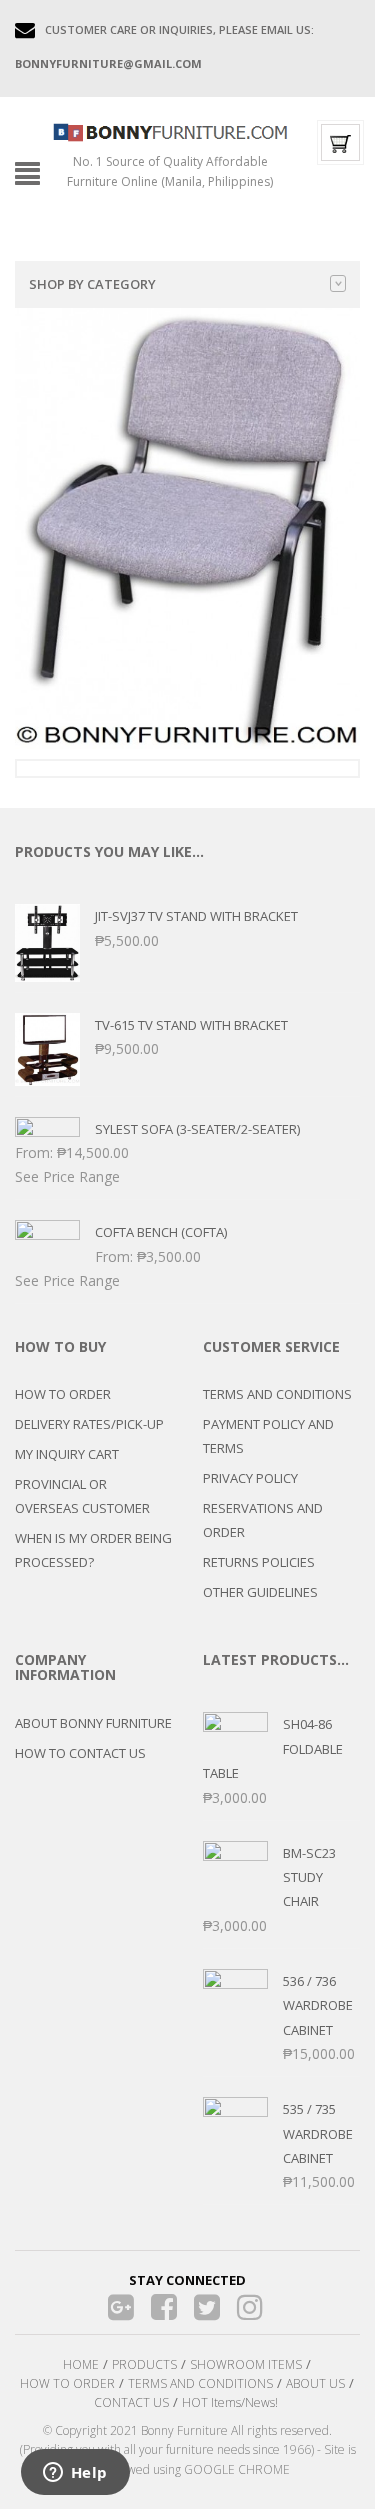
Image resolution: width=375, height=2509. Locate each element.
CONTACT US (131, 2402)
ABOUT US (315, 2383)
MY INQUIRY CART (67, 1454)
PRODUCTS (144, 2364)
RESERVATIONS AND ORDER (263, 1520)
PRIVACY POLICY (250, 1478)
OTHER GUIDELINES (260, 1592)
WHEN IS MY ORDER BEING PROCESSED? (93, 1550)
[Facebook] (163, 2307)
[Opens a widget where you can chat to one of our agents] (75, 2474)
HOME (81, 2364)
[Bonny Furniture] (170, 131)
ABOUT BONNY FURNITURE (93, 1723)
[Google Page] (120, 2307)
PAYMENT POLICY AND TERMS (268, 1436)
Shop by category (92, 284)
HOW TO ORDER (63, 1394)
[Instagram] (249, 2307)
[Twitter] (206, 2307)
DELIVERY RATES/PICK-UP (89, 1424)
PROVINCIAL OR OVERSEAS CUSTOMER (82, 1496)
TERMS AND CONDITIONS (277, 1394)
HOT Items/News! (230, 2402)
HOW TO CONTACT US (80, 1753)
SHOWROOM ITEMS (246, 2364)
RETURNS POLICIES (259, 1562)
